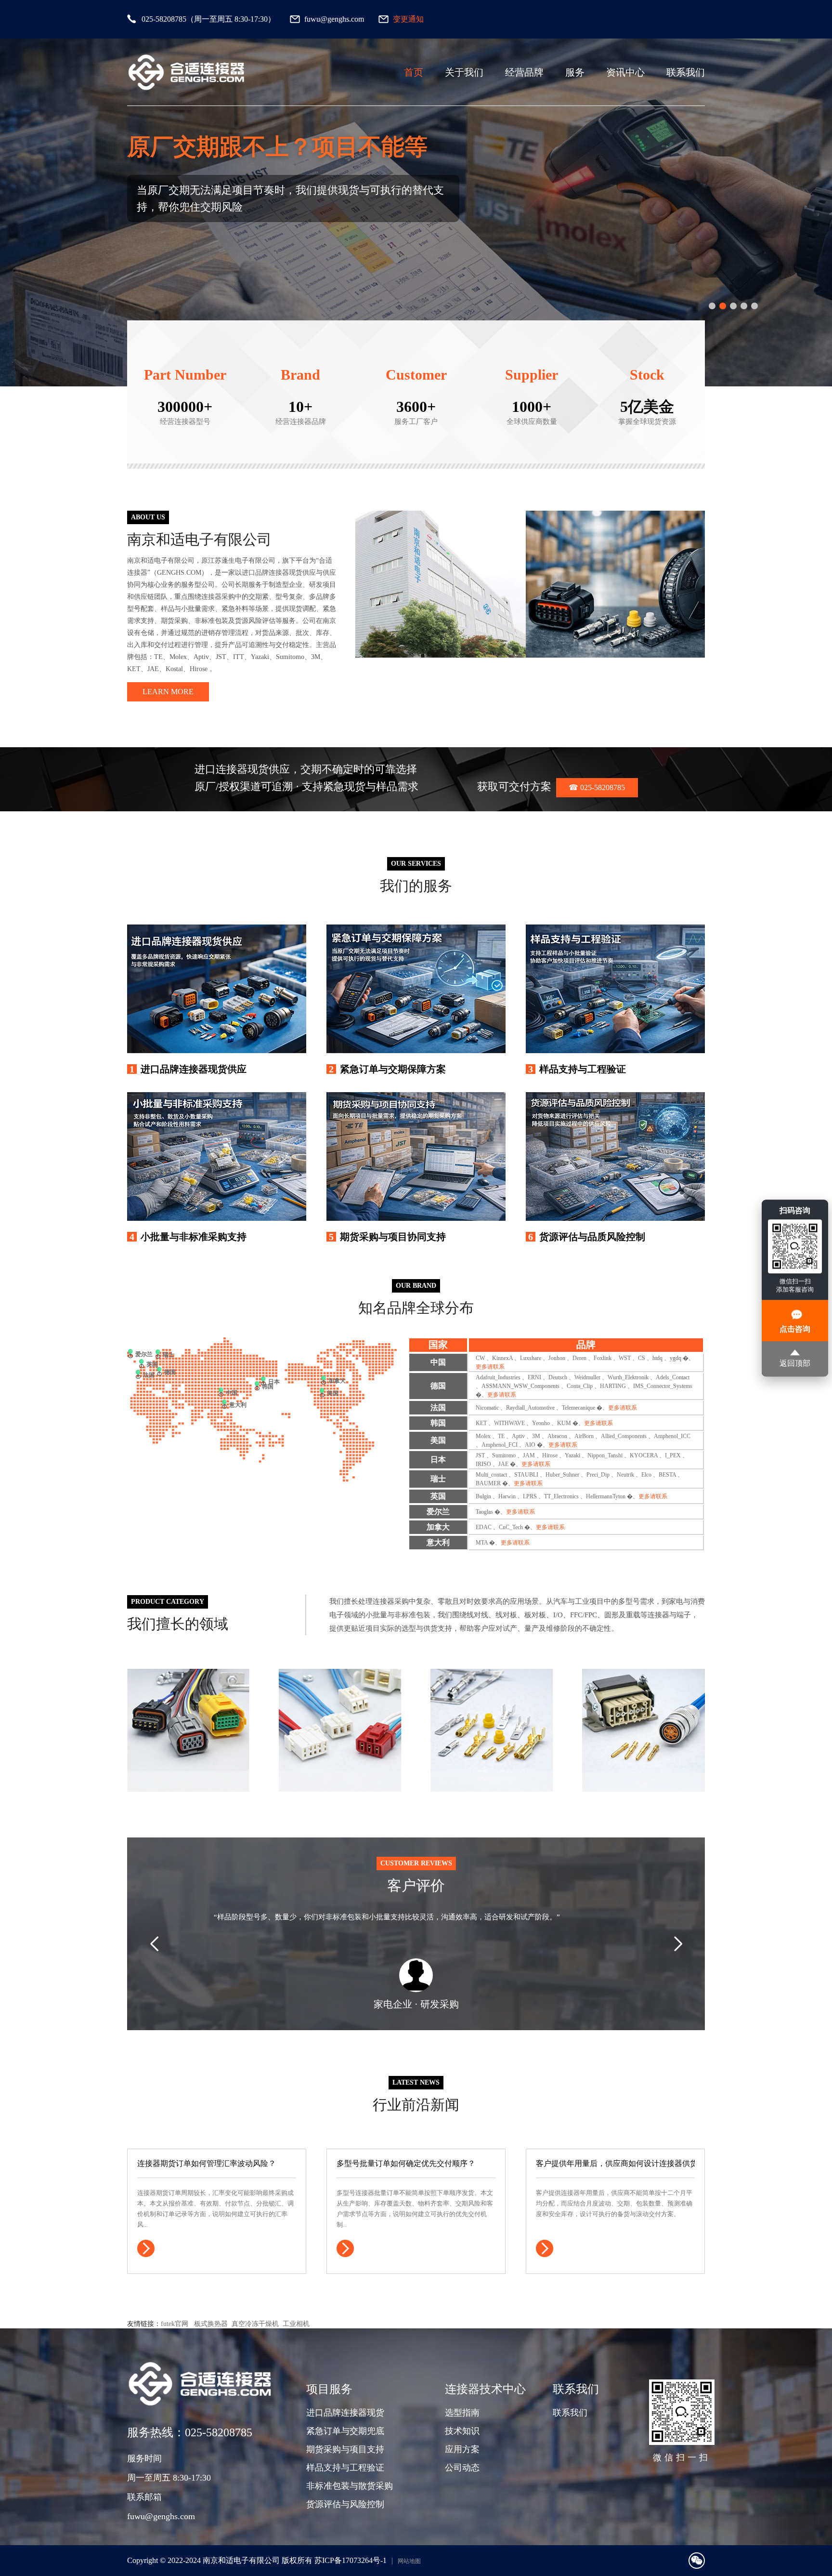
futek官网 (175, 2324)
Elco (646, 1475)
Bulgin (483, 1496)
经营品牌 (524, 72)
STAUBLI (526, 1475)
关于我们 (464, 72)
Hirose (550, 1455)
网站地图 (409, 2561)
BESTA (667, 1475)
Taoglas (484, 1512)
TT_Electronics (561, 1496)
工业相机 (296, 2324)
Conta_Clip (580, 1386)
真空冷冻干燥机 (255, 2324)
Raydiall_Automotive (530, 1408)
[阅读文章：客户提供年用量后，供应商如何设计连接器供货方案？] (545, 2248)
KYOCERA (644, 1455)
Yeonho (541, 1423)
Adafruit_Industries (498, 1377)
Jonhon (557, 1358)
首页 (414, 72)
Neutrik (625, 1475)
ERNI (534, 1377)
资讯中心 (625, 72)
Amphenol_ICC (672, 1436)
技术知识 (462, 2431)
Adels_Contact (673, 1377)
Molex (483, 1436)
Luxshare (531, 1358)
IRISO (483, 1464)
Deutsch (558, 1377)
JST (480, 1455)
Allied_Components (624, 1436)
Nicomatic (487, 1408)
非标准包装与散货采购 (350, 2486)
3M (536, 1436)
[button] (712, 306)
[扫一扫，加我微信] (697, 2561)
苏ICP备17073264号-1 (351, 2560)
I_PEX (673, 1455)
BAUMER (488, 1483)
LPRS (530, 1496)
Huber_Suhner (562, 1475)
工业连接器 (605, 1709)
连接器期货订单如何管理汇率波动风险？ (207, 2163)
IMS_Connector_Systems (663, 1386)
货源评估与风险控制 (345, 2504)
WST (625, 1358)
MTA (482, 1543)
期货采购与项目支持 (345, 2449)
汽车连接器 (150, 1709)
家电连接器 (302, 1709)
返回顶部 (795, 1363)
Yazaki (572, 1455)
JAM (529, 1455)
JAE (503, 1464)
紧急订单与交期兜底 (345, 2431)
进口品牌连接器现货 (345, 2413)
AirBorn (584, 1436)
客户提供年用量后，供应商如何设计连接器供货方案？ (615, 2163)
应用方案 (462, 2449)
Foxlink (603, 1358)
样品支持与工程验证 (345, 2468)
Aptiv (518, 1436)
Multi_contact (491, 1475)
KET (481, 1423)
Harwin (507, 1496)
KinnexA (502, 1358)
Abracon (557, 1436)
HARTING (613, 1386)
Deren (579, 1358)
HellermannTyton (606, 1496)
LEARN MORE (168, 692)
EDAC (484, 1527)
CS (642, 1358)
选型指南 (462, 2413)
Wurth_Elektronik (628, 1377)
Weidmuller (587, 1377)
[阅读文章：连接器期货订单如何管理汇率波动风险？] (146, 2248)
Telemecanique (578, 1408)
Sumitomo (504, 1455)
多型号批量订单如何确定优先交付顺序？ (406, 2163)
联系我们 (686, 72)
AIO (530, 1445)
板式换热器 (211, 2324)
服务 (575, 72)
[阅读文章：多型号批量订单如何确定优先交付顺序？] (345, 2248)
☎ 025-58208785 (597, 787)
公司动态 (462, 2468)
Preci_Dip (598, 1475)
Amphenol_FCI (500, 1445)
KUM (564, 1423)
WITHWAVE (509, 1423)
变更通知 (408, 19)
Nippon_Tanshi (605, 1455)
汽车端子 (449, 1709)
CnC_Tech (511, 1527)
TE (501, 1436)
